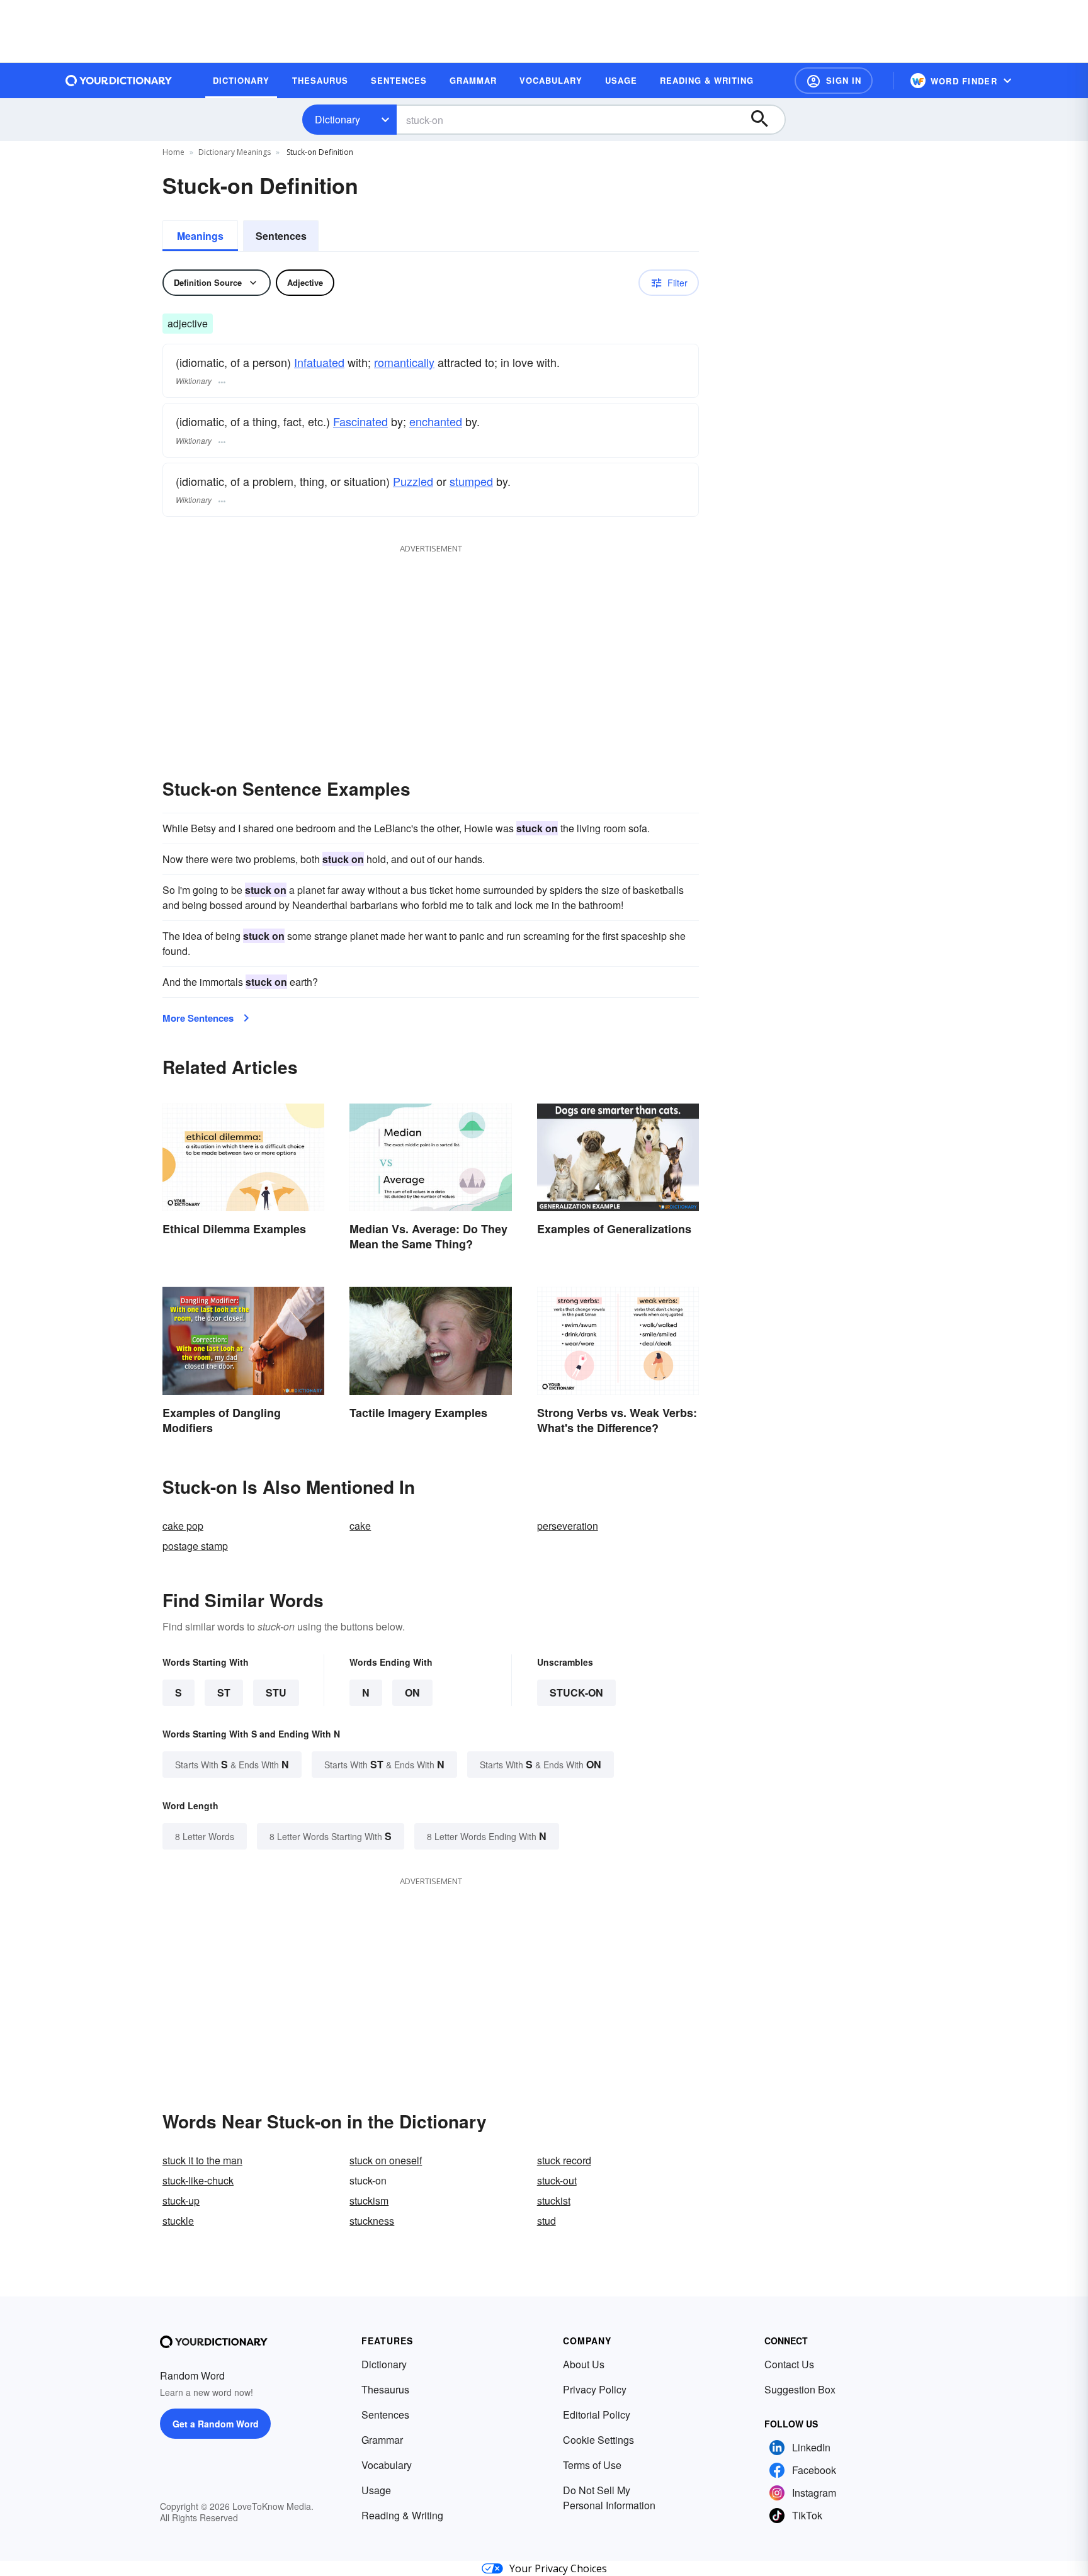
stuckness (372, 2221)
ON (412, 1692)
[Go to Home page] (119, 81)
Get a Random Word (216, 2424)
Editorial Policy (597, 2415)
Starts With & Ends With (232, 1764)
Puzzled (413, 481)
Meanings (200, 236)
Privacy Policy (595, 2389)
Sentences (281, 236)
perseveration (568, 1526)
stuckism (369, 2200)
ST (224, 1692)
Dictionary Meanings (235, 152)
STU (276, 1692)
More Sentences (198, 1018)
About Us (584, 2364)
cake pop (183, 1526)
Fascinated (360, 421)
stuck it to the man (202, 2160)
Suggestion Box (800, 2389)
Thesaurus (385, 2389)
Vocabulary (387, 2465)
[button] (834, 81)
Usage (376, 2490)
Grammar (382, 2440)
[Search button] (766, 120)
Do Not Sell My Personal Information (609, 2498)
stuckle (178, 2221)
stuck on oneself (386, 2160)
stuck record (564, 2160)
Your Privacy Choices (558, 2568)
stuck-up (181, 2200)
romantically (404, 362)
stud (547, 2221)
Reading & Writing (402, 2515)
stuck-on (576, 1692)
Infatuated (319, 362)
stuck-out (557, 2180)
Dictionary (337, 119)
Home (173, 152)
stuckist (554, 2200)
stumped (471, 481)
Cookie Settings (598, 2440)
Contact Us (789, 2364)
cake (360, 1526)
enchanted (436, 421)
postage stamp (195, 1546)
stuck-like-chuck (198, 2180)
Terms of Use (592, 2465)
